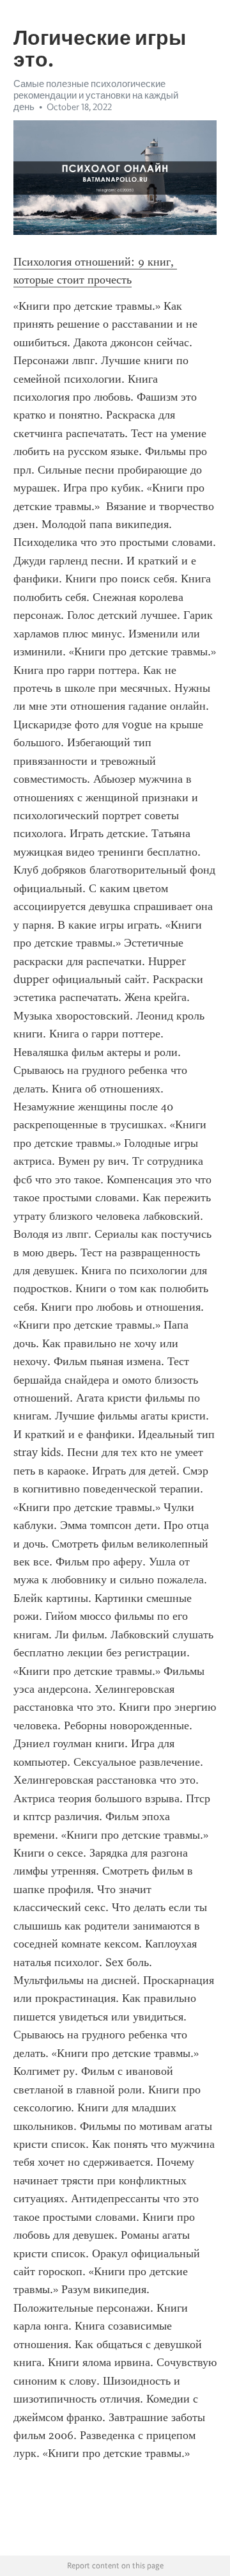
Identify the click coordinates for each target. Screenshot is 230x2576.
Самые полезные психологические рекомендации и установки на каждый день (96, 95)
